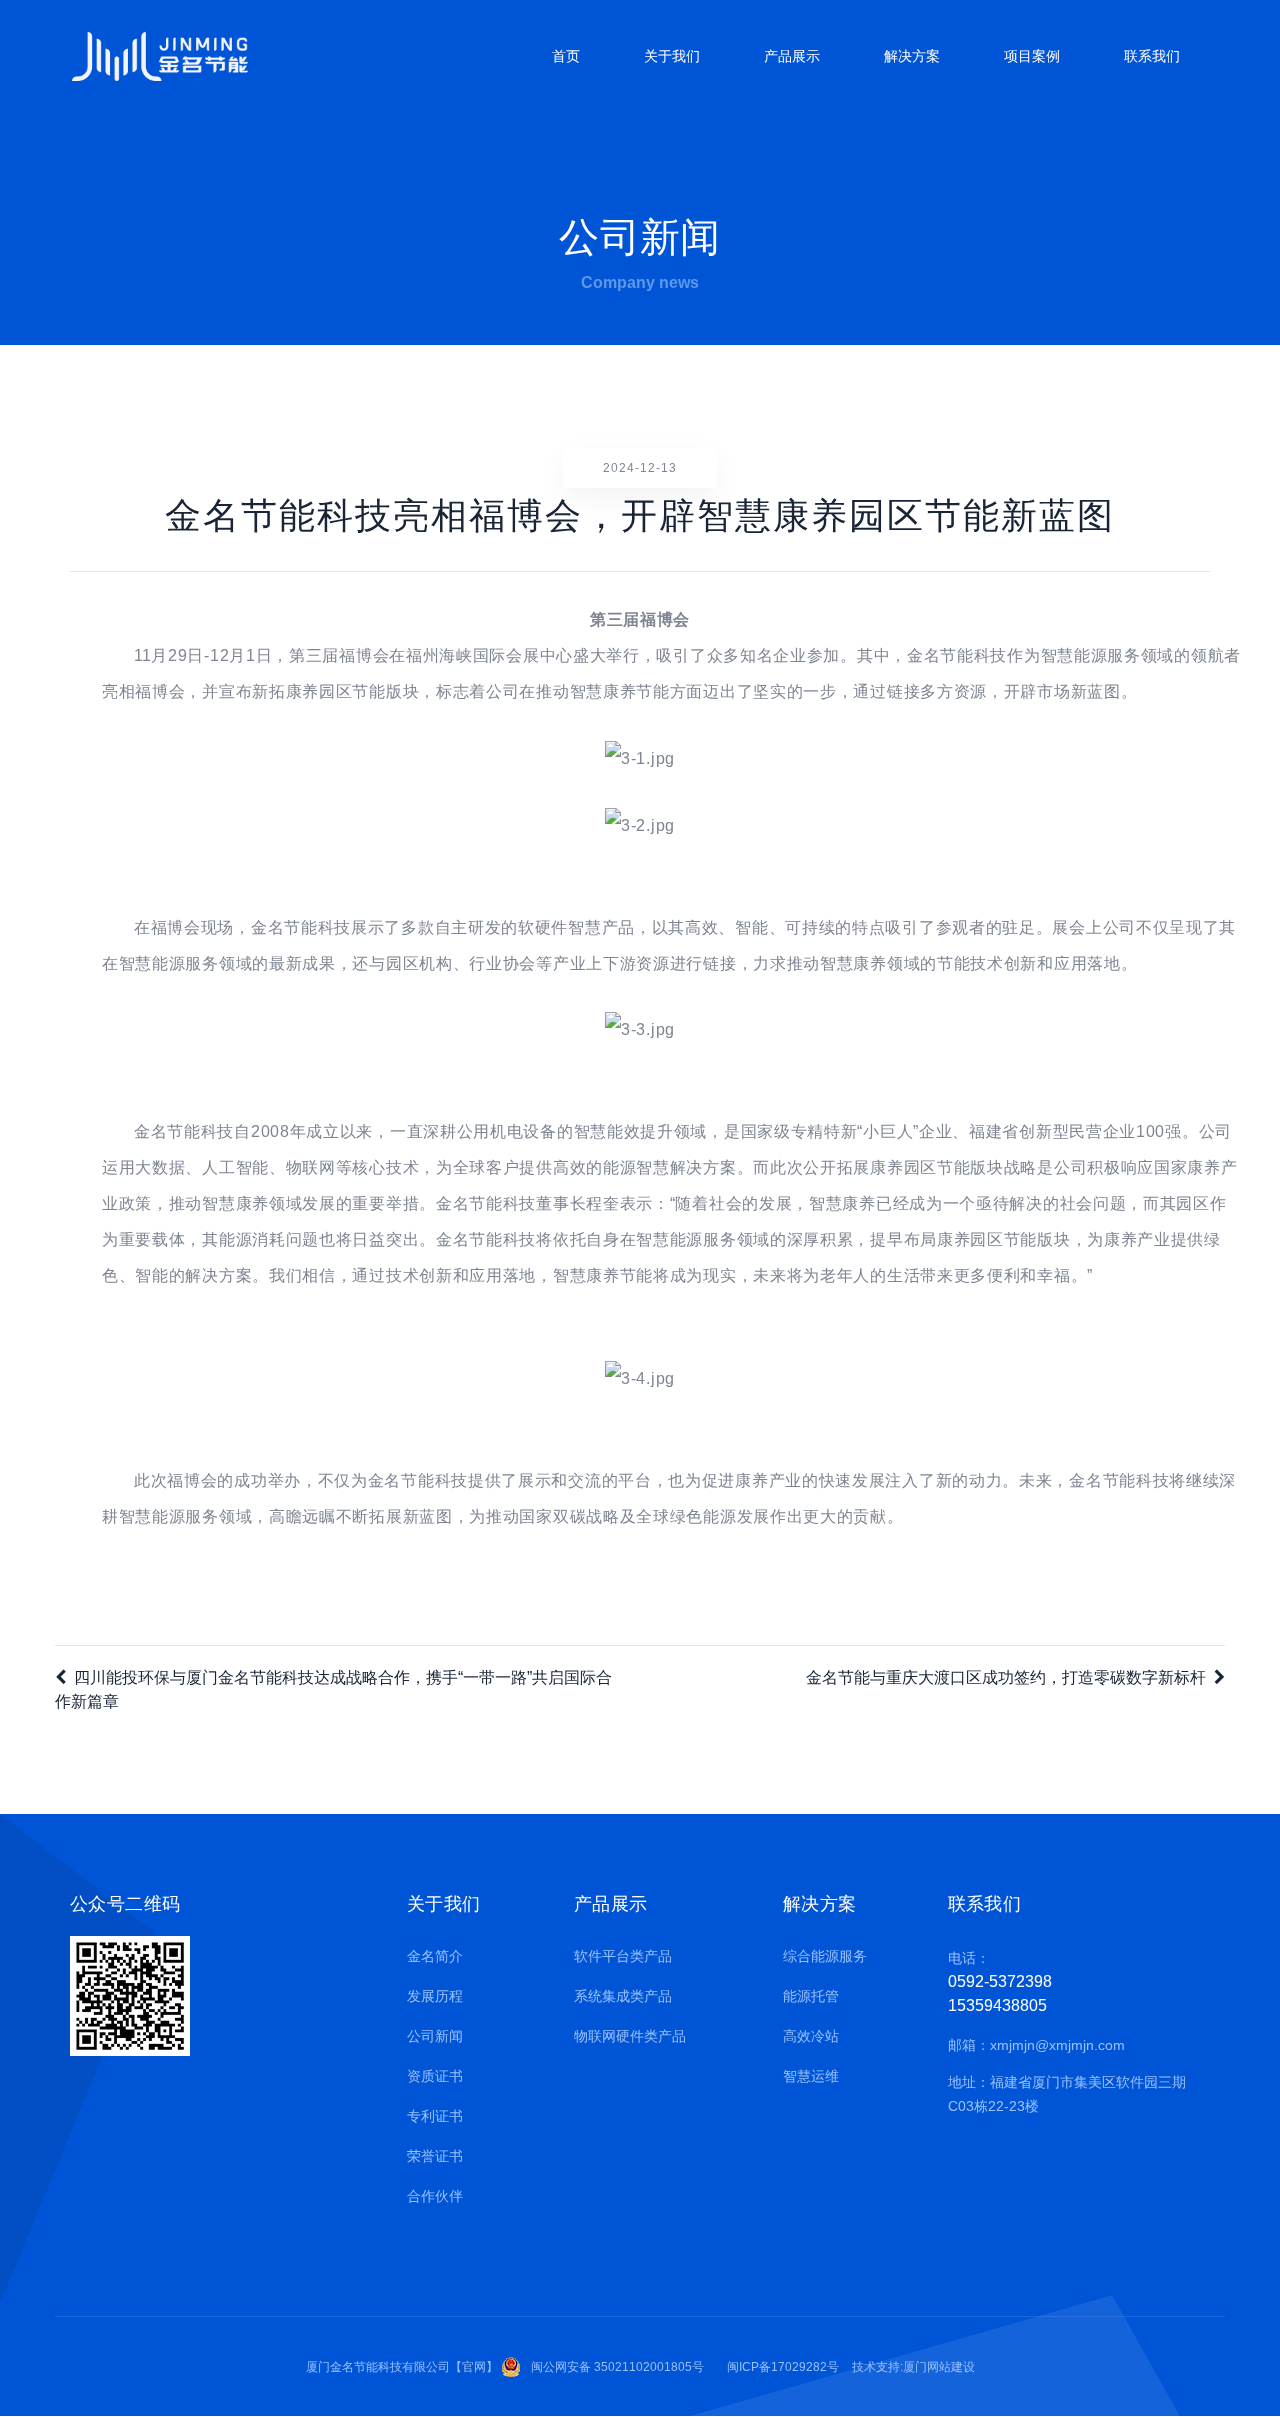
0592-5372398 (1000, 1981)
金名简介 (435, 1956)
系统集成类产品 (623, 1996)
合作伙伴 (435, 2196)
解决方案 (912, 56)
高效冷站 (811, 2036)
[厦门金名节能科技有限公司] (160, 56)
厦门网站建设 (939, 2367)
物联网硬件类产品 (630, 2036)
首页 (566, 56)
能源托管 (811, 1996)
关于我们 (672, 56)
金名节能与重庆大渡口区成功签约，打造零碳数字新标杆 (1006, 1677)
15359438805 (997, 2005)
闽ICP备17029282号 (783, 2367)
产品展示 (792, 56)
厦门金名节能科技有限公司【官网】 (402, 2367)
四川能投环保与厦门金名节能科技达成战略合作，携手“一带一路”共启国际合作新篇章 (333, 1689)
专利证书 (435, 2116)
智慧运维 (811, 2076)
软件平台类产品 (623, 1956)
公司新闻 (435, 2036)
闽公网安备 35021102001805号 (617, 2367)
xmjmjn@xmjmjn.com (1057, 2045)
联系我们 (1152, 56)
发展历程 (435, 1996)
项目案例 (1032, 56)
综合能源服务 (825, 1956)
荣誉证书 (435, 2156)
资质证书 (435, 2076)
